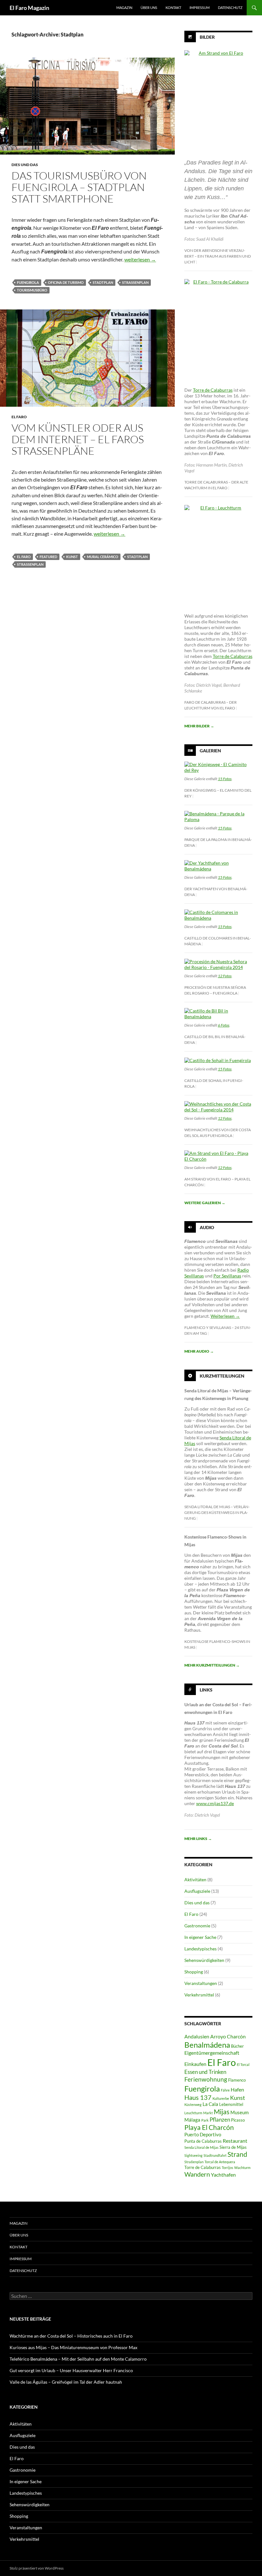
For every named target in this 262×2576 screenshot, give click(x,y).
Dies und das (25, 165)
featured (48, 557)
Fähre (225, 2090)
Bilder (207, 37)
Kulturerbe (221, 2098)
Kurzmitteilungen (222, 1376)
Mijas (222, 2112)
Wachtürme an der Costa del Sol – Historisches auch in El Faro (71, 2336)
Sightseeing (193, 2155)
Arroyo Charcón (228, 2036)
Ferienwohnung (206, 2079)
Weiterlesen (225, 1316)
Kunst (72, 557)
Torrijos (227, 2168)
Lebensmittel (231, 2104)
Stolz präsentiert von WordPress (37, 2568)
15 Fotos (225, 779)
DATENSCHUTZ (230, 8)
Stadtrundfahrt (215, 2155)
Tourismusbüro (32, 290)
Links (206, 1690)
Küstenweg (193, 2104)
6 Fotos (224, 1025)
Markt (208, 2113)
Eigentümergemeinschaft (212, 2053)
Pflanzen (220, 2120)
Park (205, 2120)
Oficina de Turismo (66, 282)
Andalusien (197, 2036)
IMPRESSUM (200, 8)
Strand (237, 2154)
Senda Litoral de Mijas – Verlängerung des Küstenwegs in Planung (217, 1512)
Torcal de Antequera (220, 2162)
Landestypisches (200, 1949)
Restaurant (235, 2141)
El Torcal (243, 2064)
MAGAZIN (124, 8)
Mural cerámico (103, 557)
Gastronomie (197, 1926)
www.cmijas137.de (215, 1803)
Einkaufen (195, 2064)
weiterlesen (140, 259)
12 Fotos (225, 976)
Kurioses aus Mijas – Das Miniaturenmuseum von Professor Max (73, 2347)
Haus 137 (198, 2097)
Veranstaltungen (201, 1983)
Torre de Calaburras (213, 390)
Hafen (237, 2089)
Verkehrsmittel (199, 1995)
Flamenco (237, 2080)
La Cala (210, 2104)
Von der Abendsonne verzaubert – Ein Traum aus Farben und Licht (218, 256)
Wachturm (242, 2168)
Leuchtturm (193, 2113)
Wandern (197, 2174)
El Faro (19, 417)
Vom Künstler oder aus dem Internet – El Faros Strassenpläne (78, 439)
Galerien (210, 751)
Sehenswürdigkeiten (204, 1960)
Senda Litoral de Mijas (201, 2147)
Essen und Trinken (205, 2072)
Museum (239, 2112)
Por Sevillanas (227, 1276)
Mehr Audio (199, 1351)
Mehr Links (198, 1839)
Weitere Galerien (205, 1203)
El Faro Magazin (29, 8)
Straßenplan (135, 282)
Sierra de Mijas (233, 2147)
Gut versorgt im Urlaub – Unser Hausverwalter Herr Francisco (71, 2370)
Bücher (237, 2046)
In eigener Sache (200, 1937)
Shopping (194, 1972)
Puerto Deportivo (203, 2135)
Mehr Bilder (199, 726)
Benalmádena (207, 2045)
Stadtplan (103, 282)
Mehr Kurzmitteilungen (212, 1665)
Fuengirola (28, 282)
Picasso (238, 2120)
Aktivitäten (195, 1880)
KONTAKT (173, 8)
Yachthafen (223, 2175)
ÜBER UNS (149, 8)
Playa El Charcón (209, 2127)
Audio (207, 1227)
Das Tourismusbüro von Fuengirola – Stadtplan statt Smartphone (79, 187)
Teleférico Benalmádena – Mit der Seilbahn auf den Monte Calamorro (78, 2359)
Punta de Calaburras (203, 2141)
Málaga (192, 2120)
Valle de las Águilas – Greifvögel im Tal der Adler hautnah (66, 2382)
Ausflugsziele (197, 1891)
